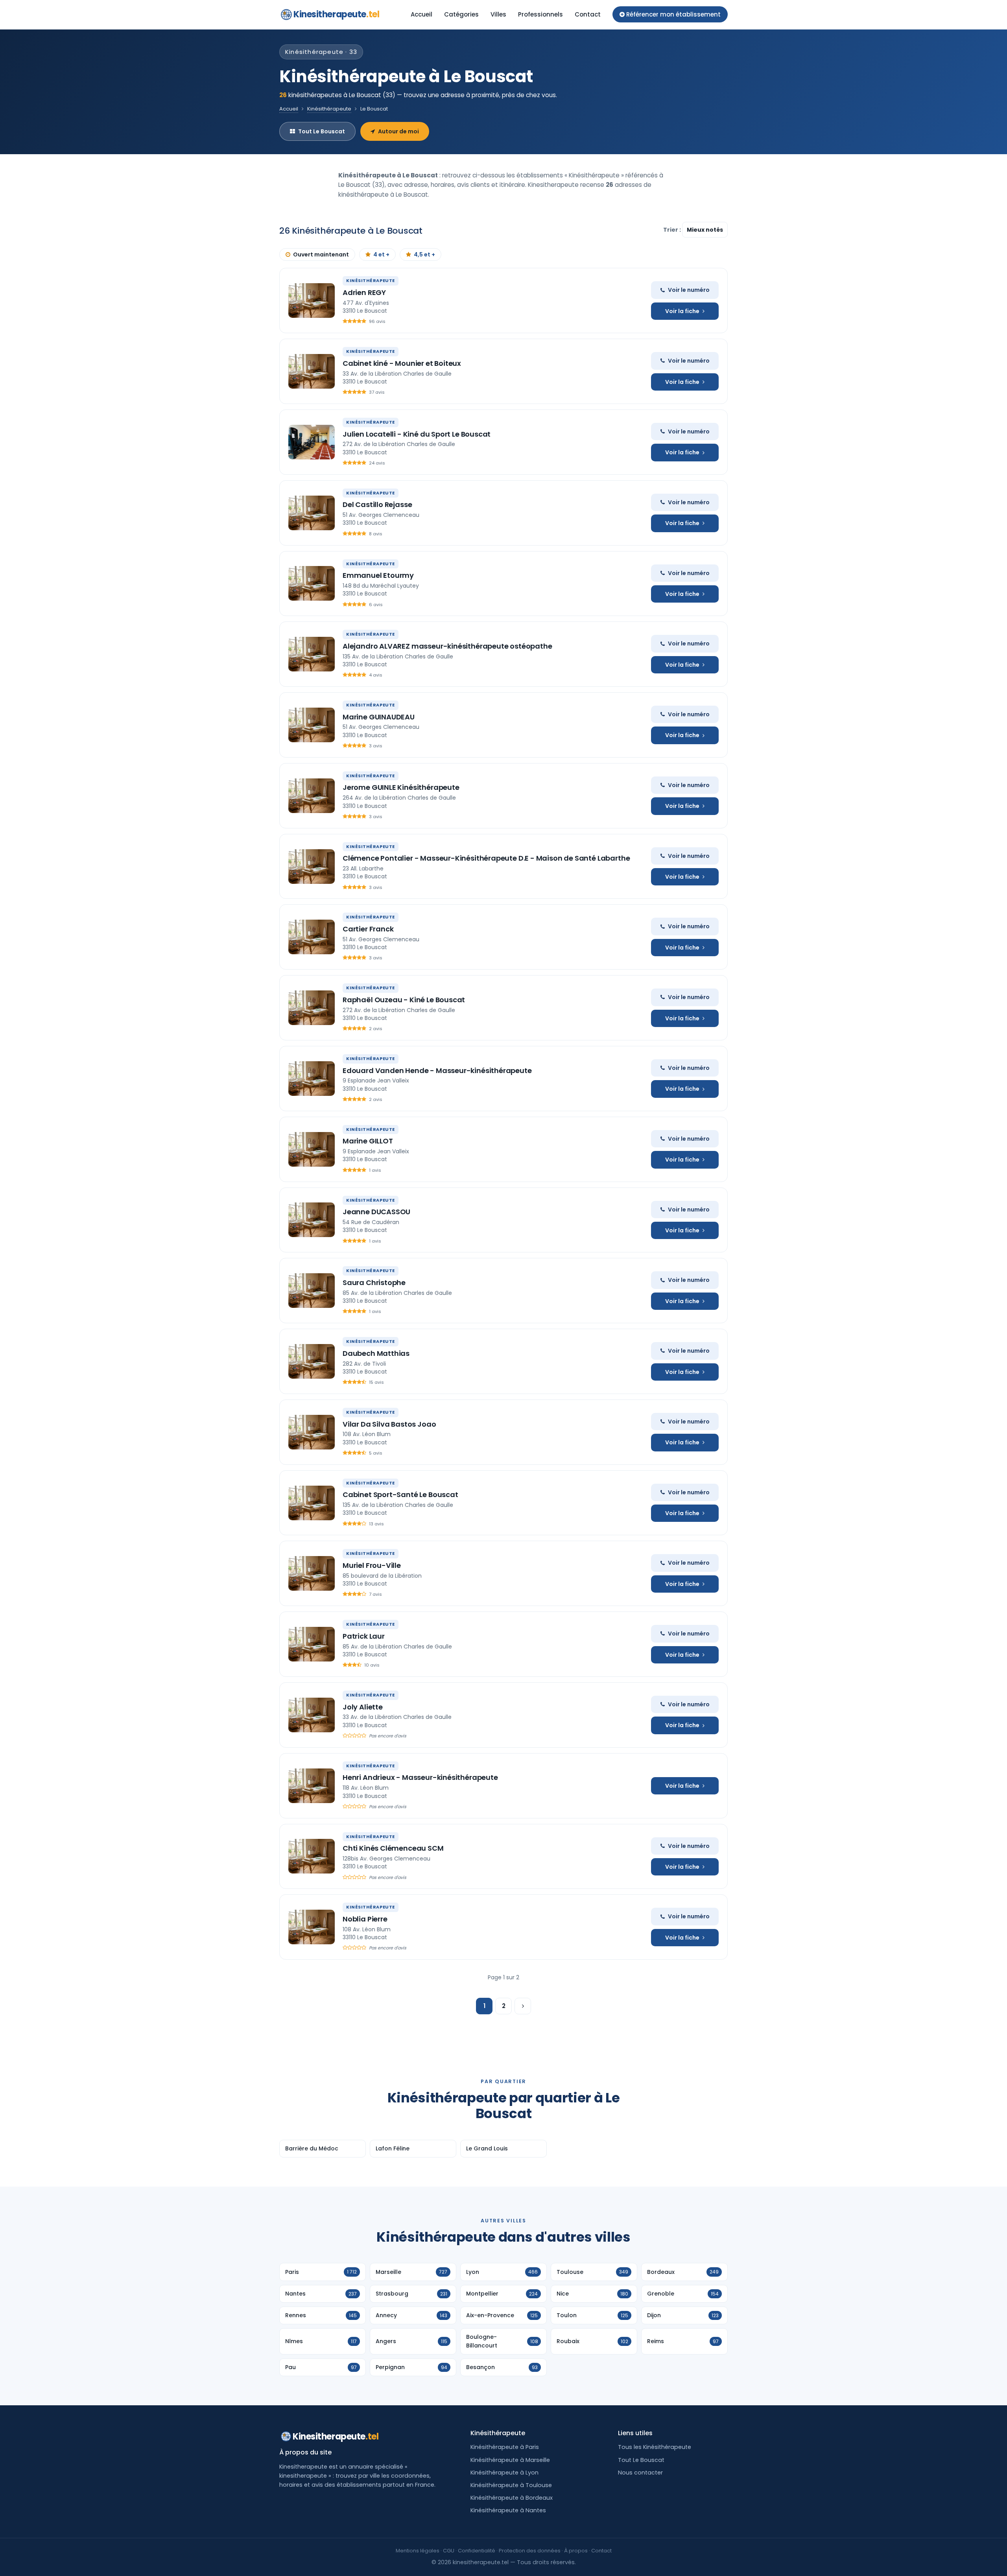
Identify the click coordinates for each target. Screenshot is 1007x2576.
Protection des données (530, 2551)
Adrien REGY (364, 292)
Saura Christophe (374, 1282)
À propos (576, 2551)
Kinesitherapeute (336, 14)
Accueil (421, 14)
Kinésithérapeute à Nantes (508, 2510)
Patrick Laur (364, 1636)
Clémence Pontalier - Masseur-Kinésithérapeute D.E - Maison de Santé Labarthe (486, 858)
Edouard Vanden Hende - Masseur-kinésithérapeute (437, 1070)
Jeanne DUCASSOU (376, 1212)
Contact (588, 14)
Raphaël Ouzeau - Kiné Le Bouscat (404, 1000)
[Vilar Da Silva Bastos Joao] (312, 1432)
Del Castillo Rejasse (377, 504)
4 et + (381, 254)
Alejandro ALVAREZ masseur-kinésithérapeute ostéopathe (447, 646)
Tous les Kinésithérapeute (655, 2447)
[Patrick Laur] (312, 1644)
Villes (498, 14)
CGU (449, 2551)
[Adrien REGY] (312, 301)
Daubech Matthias (376, 1353)
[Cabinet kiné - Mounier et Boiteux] (312, 371)
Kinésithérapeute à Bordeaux (512, 2498)
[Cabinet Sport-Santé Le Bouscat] (312, 1503)
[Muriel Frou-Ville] (312, 1573)
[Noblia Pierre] (312, 1927)
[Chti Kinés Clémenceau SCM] (312, 1856)
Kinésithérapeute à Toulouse (511, 2485)
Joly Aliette (363, 1707)
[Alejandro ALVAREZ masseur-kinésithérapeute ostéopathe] (312, 654)
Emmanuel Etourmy (378, 575)
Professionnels (540, 14)
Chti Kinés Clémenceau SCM (393, 1848)
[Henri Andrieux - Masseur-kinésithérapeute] (312, 1786)
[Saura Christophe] (312, 1291)
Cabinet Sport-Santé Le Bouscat (400, 1495)
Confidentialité (477, 2551)
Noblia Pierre (365, 1919)
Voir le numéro (689, 290)
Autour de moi (398, 131)
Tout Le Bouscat (322, 131)
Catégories (461, 14)
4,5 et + (424, 254)
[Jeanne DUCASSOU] (312, 1220)
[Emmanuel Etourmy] (312, 583)
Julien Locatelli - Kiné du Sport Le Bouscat (417, 434)
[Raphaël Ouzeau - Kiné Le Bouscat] (312, 1008)
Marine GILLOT (368, 1141)
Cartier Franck (368, 929)
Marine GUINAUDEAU (379, 717)
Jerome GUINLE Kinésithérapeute (401, 787)
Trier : (673, 230)
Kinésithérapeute (329, 109)
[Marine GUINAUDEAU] (312, 725)
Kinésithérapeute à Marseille (510, 2460)
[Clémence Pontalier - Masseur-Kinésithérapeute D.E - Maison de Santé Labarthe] (312, 867)
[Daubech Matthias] (312, 1361)
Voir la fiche (682, 311)
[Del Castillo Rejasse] (312, 513)
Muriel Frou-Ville (372, 1565)
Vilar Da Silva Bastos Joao (389, 1424)
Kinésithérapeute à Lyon (504, 2473)
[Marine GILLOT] (312, 1149)
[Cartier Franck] (312, 937)
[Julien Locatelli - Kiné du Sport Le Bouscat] (312, 442)
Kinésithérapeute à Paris (505, 2447)
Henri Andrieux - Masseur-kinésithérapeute (420, 1777)
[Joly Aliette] (312, 1715)
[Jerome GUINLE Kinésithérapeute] (312, 796)
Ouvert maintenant (321, 254)
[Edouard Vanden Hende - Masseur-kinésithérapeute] (312, 1079)
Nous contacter (640, 2473)
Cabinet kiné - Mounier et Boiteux (402, 363)
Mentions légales (418, 2551)
